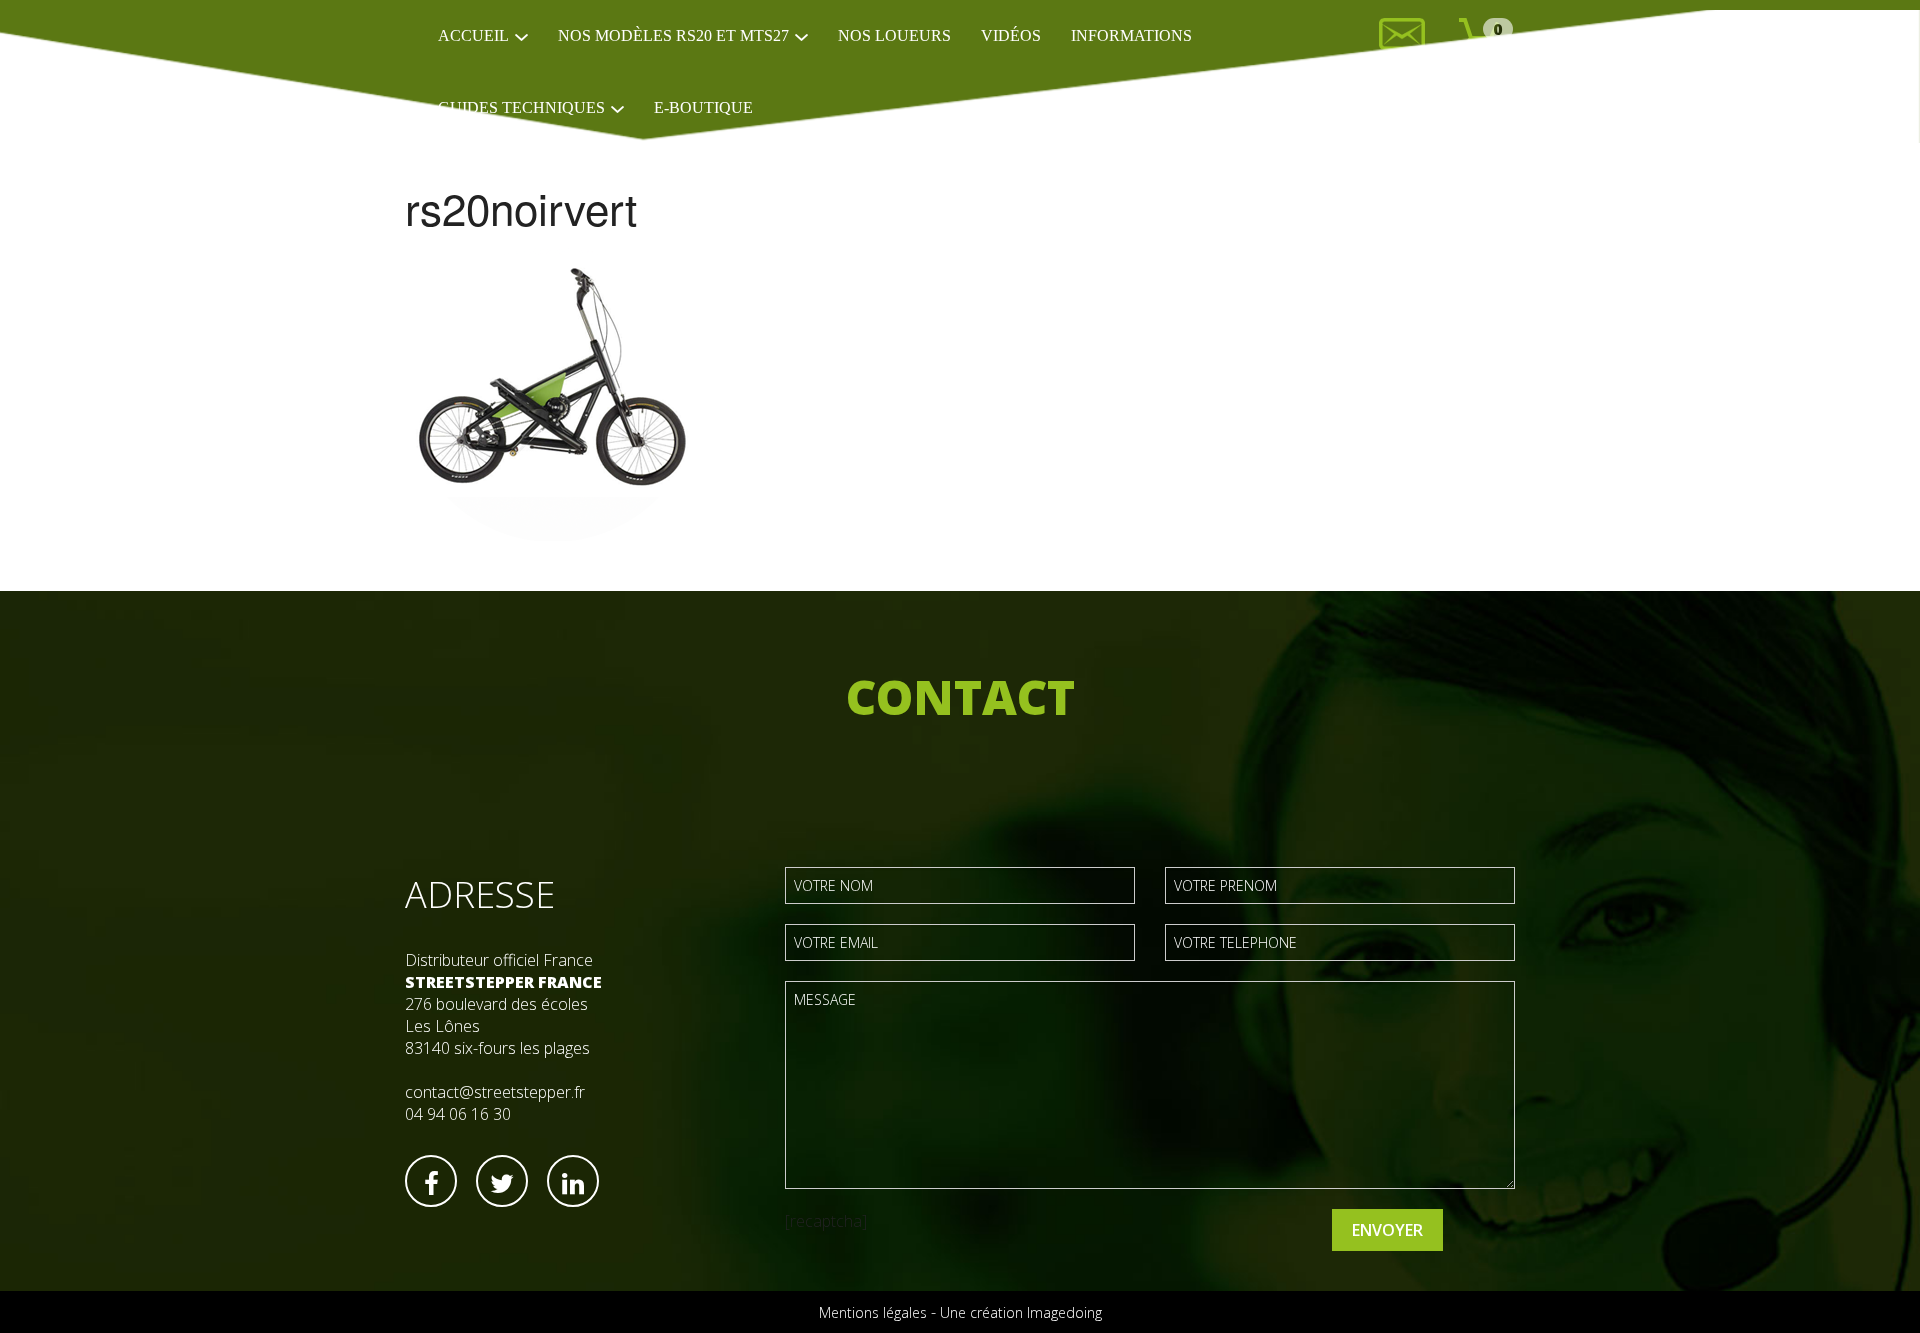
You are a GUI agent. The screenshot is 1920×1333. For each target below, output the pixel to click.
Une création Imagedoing (1021, 1312)
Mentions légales (873, 1312)
